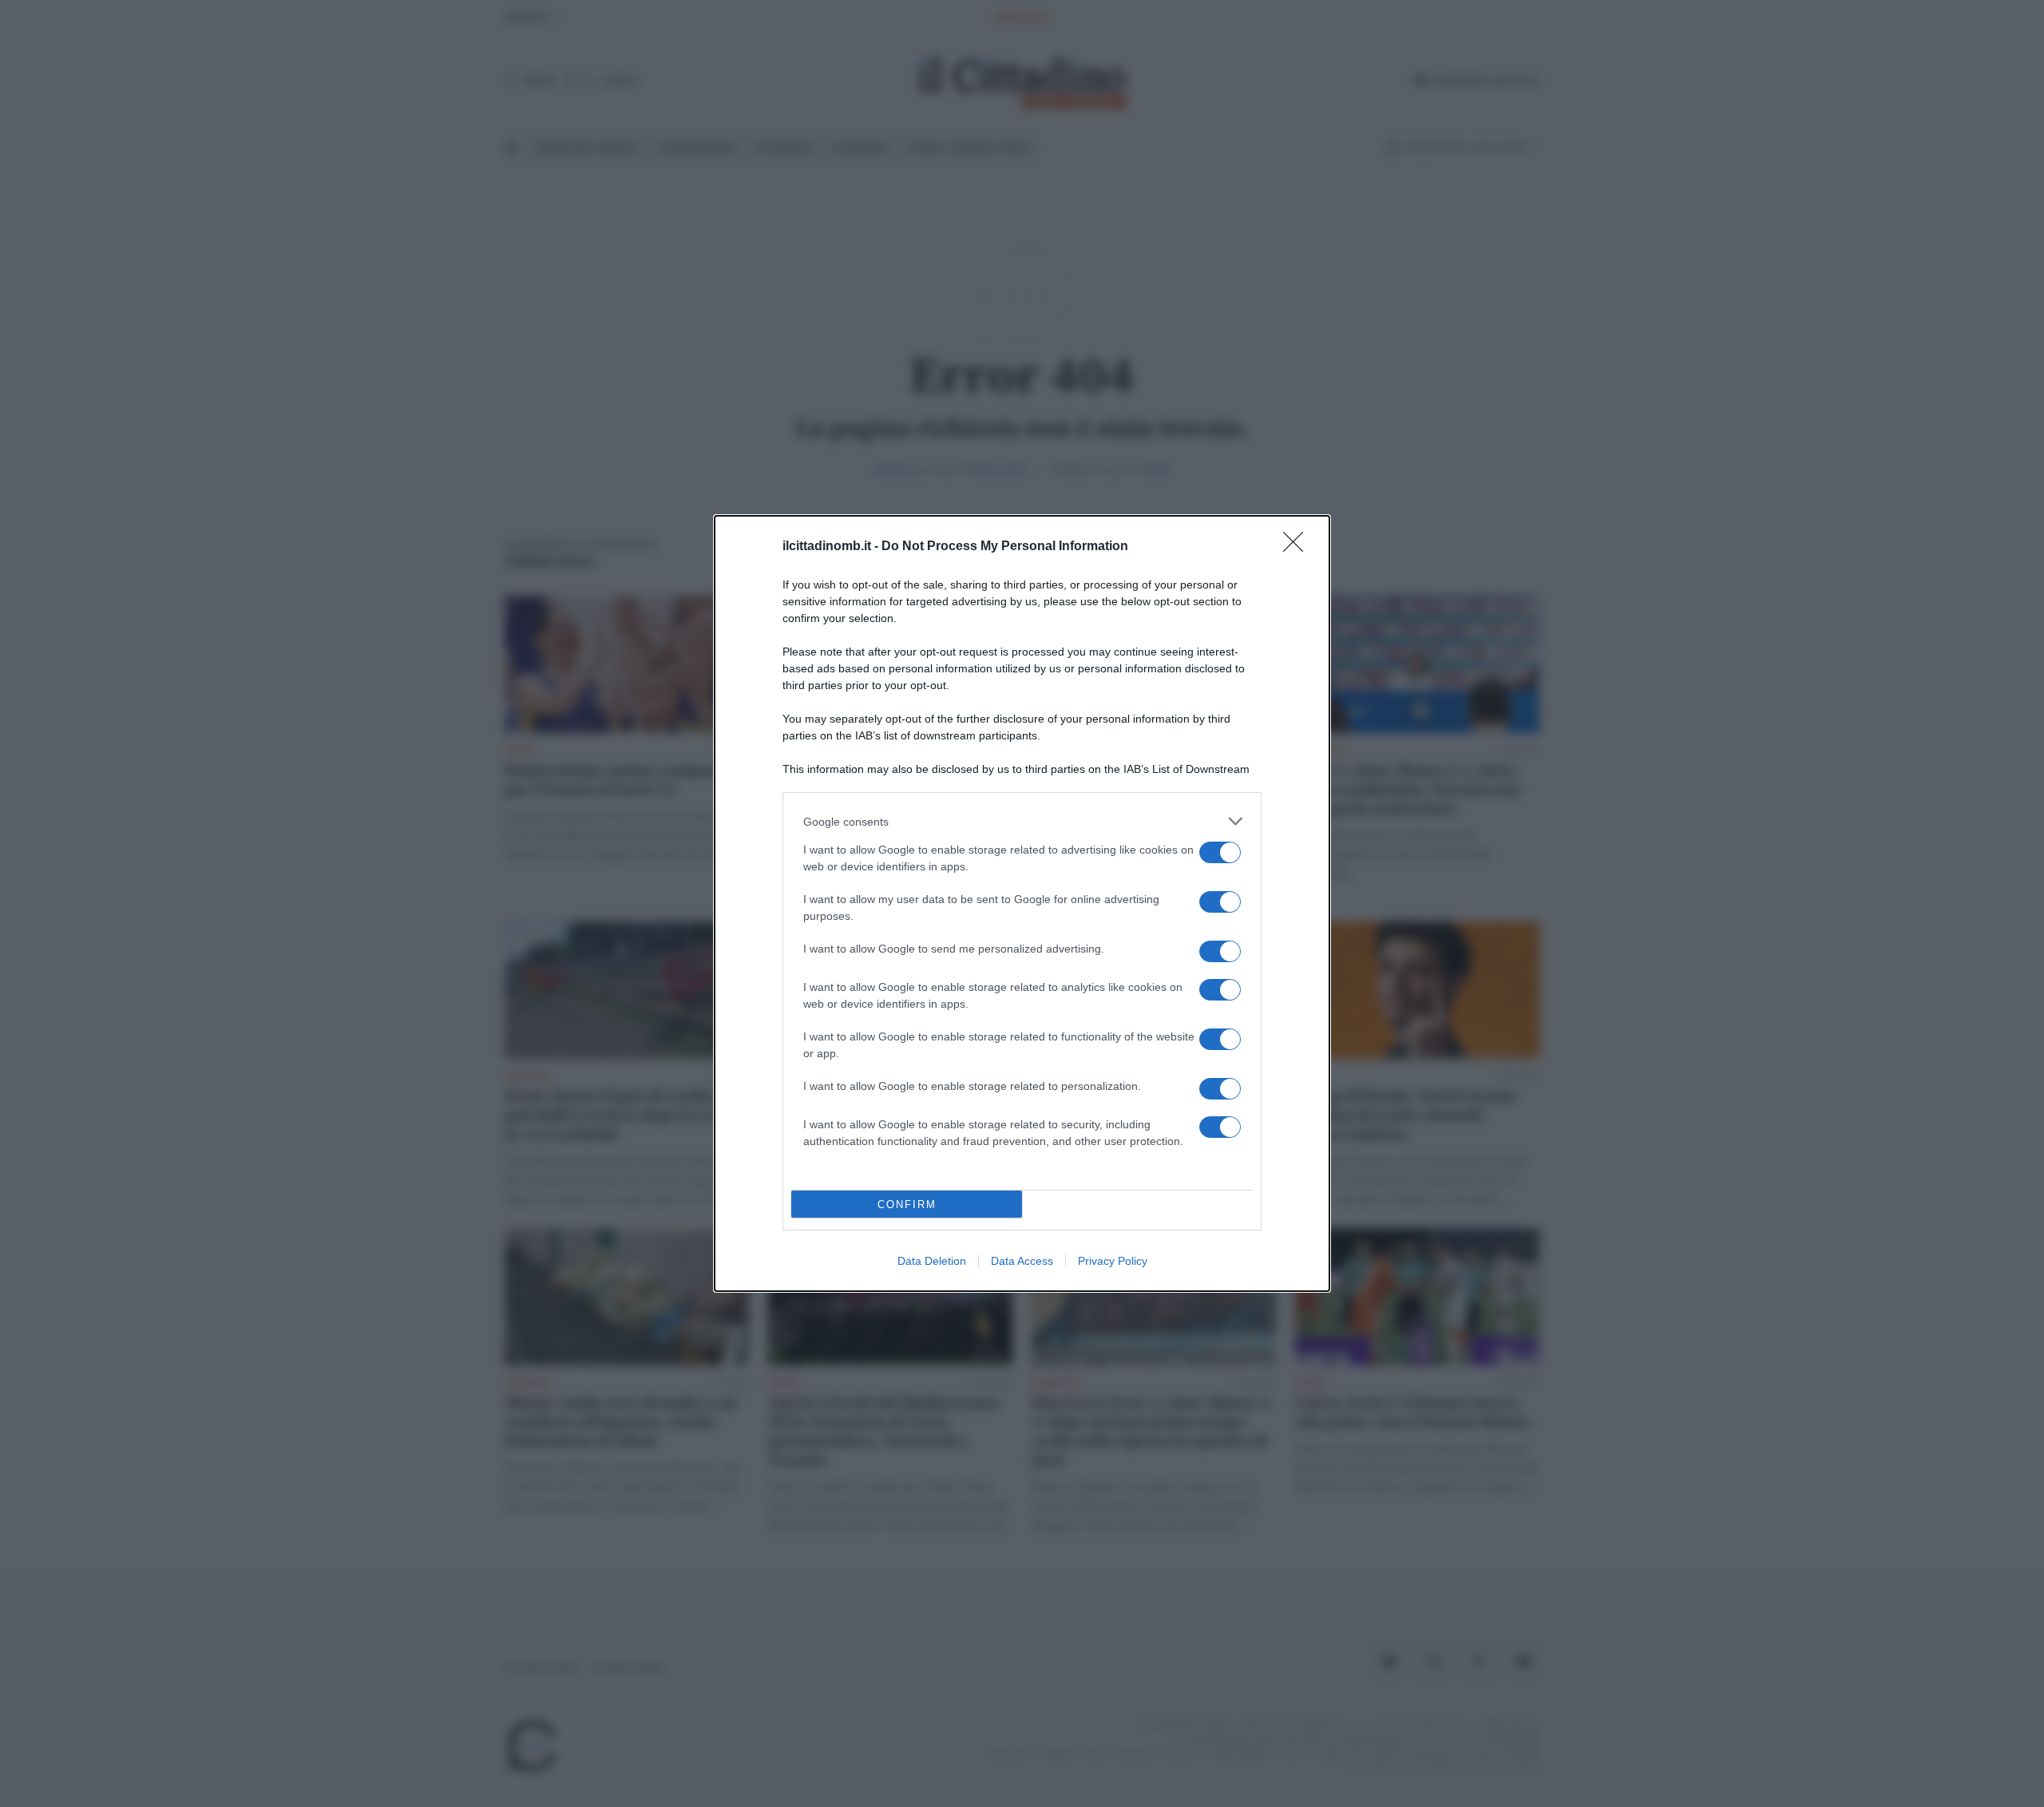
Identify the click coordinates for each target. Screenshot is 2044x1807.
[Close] (1298, 547)
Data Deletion (932, 1261)
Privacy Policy (1113, 1261)
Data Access (1022, 1261)
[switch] (1220, 852)
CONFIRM (907, 1205)
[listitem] (1022, 821)
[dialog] (1022, 903)
